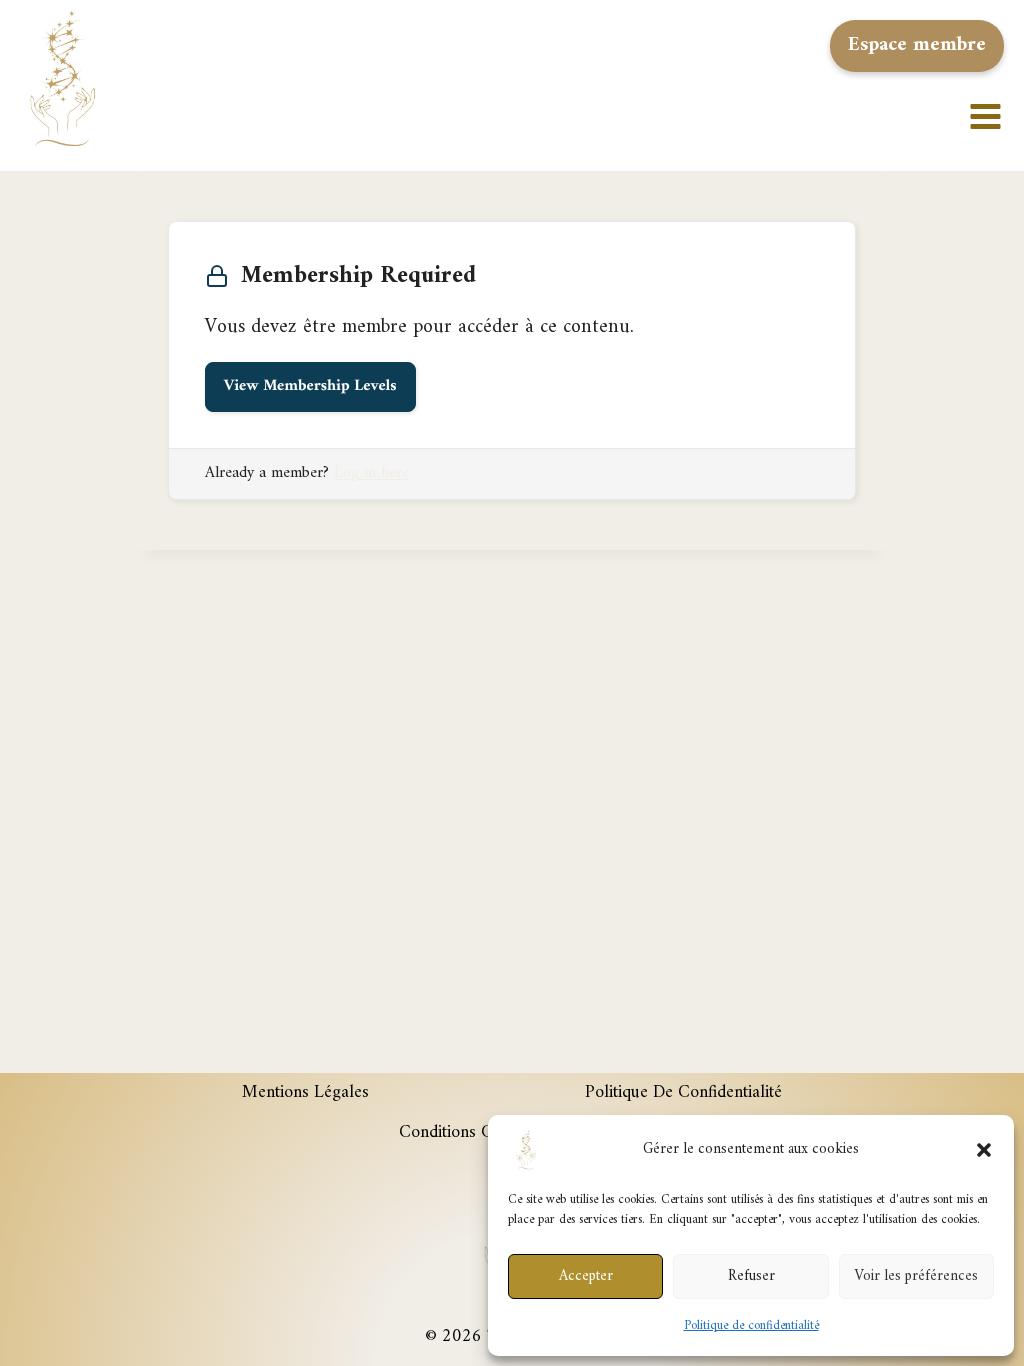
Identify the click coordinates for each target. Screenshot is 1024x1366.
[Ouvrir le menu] (992, 77)
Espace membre (917, 45)
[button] (984, 1150)
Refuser (751, 1276)
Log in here (371, 473)
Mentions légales (305, 1092)
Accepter (586, 1276)
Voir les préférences (916, 1276)
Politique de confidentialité (751, 1325)
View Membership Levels (310, 387)
